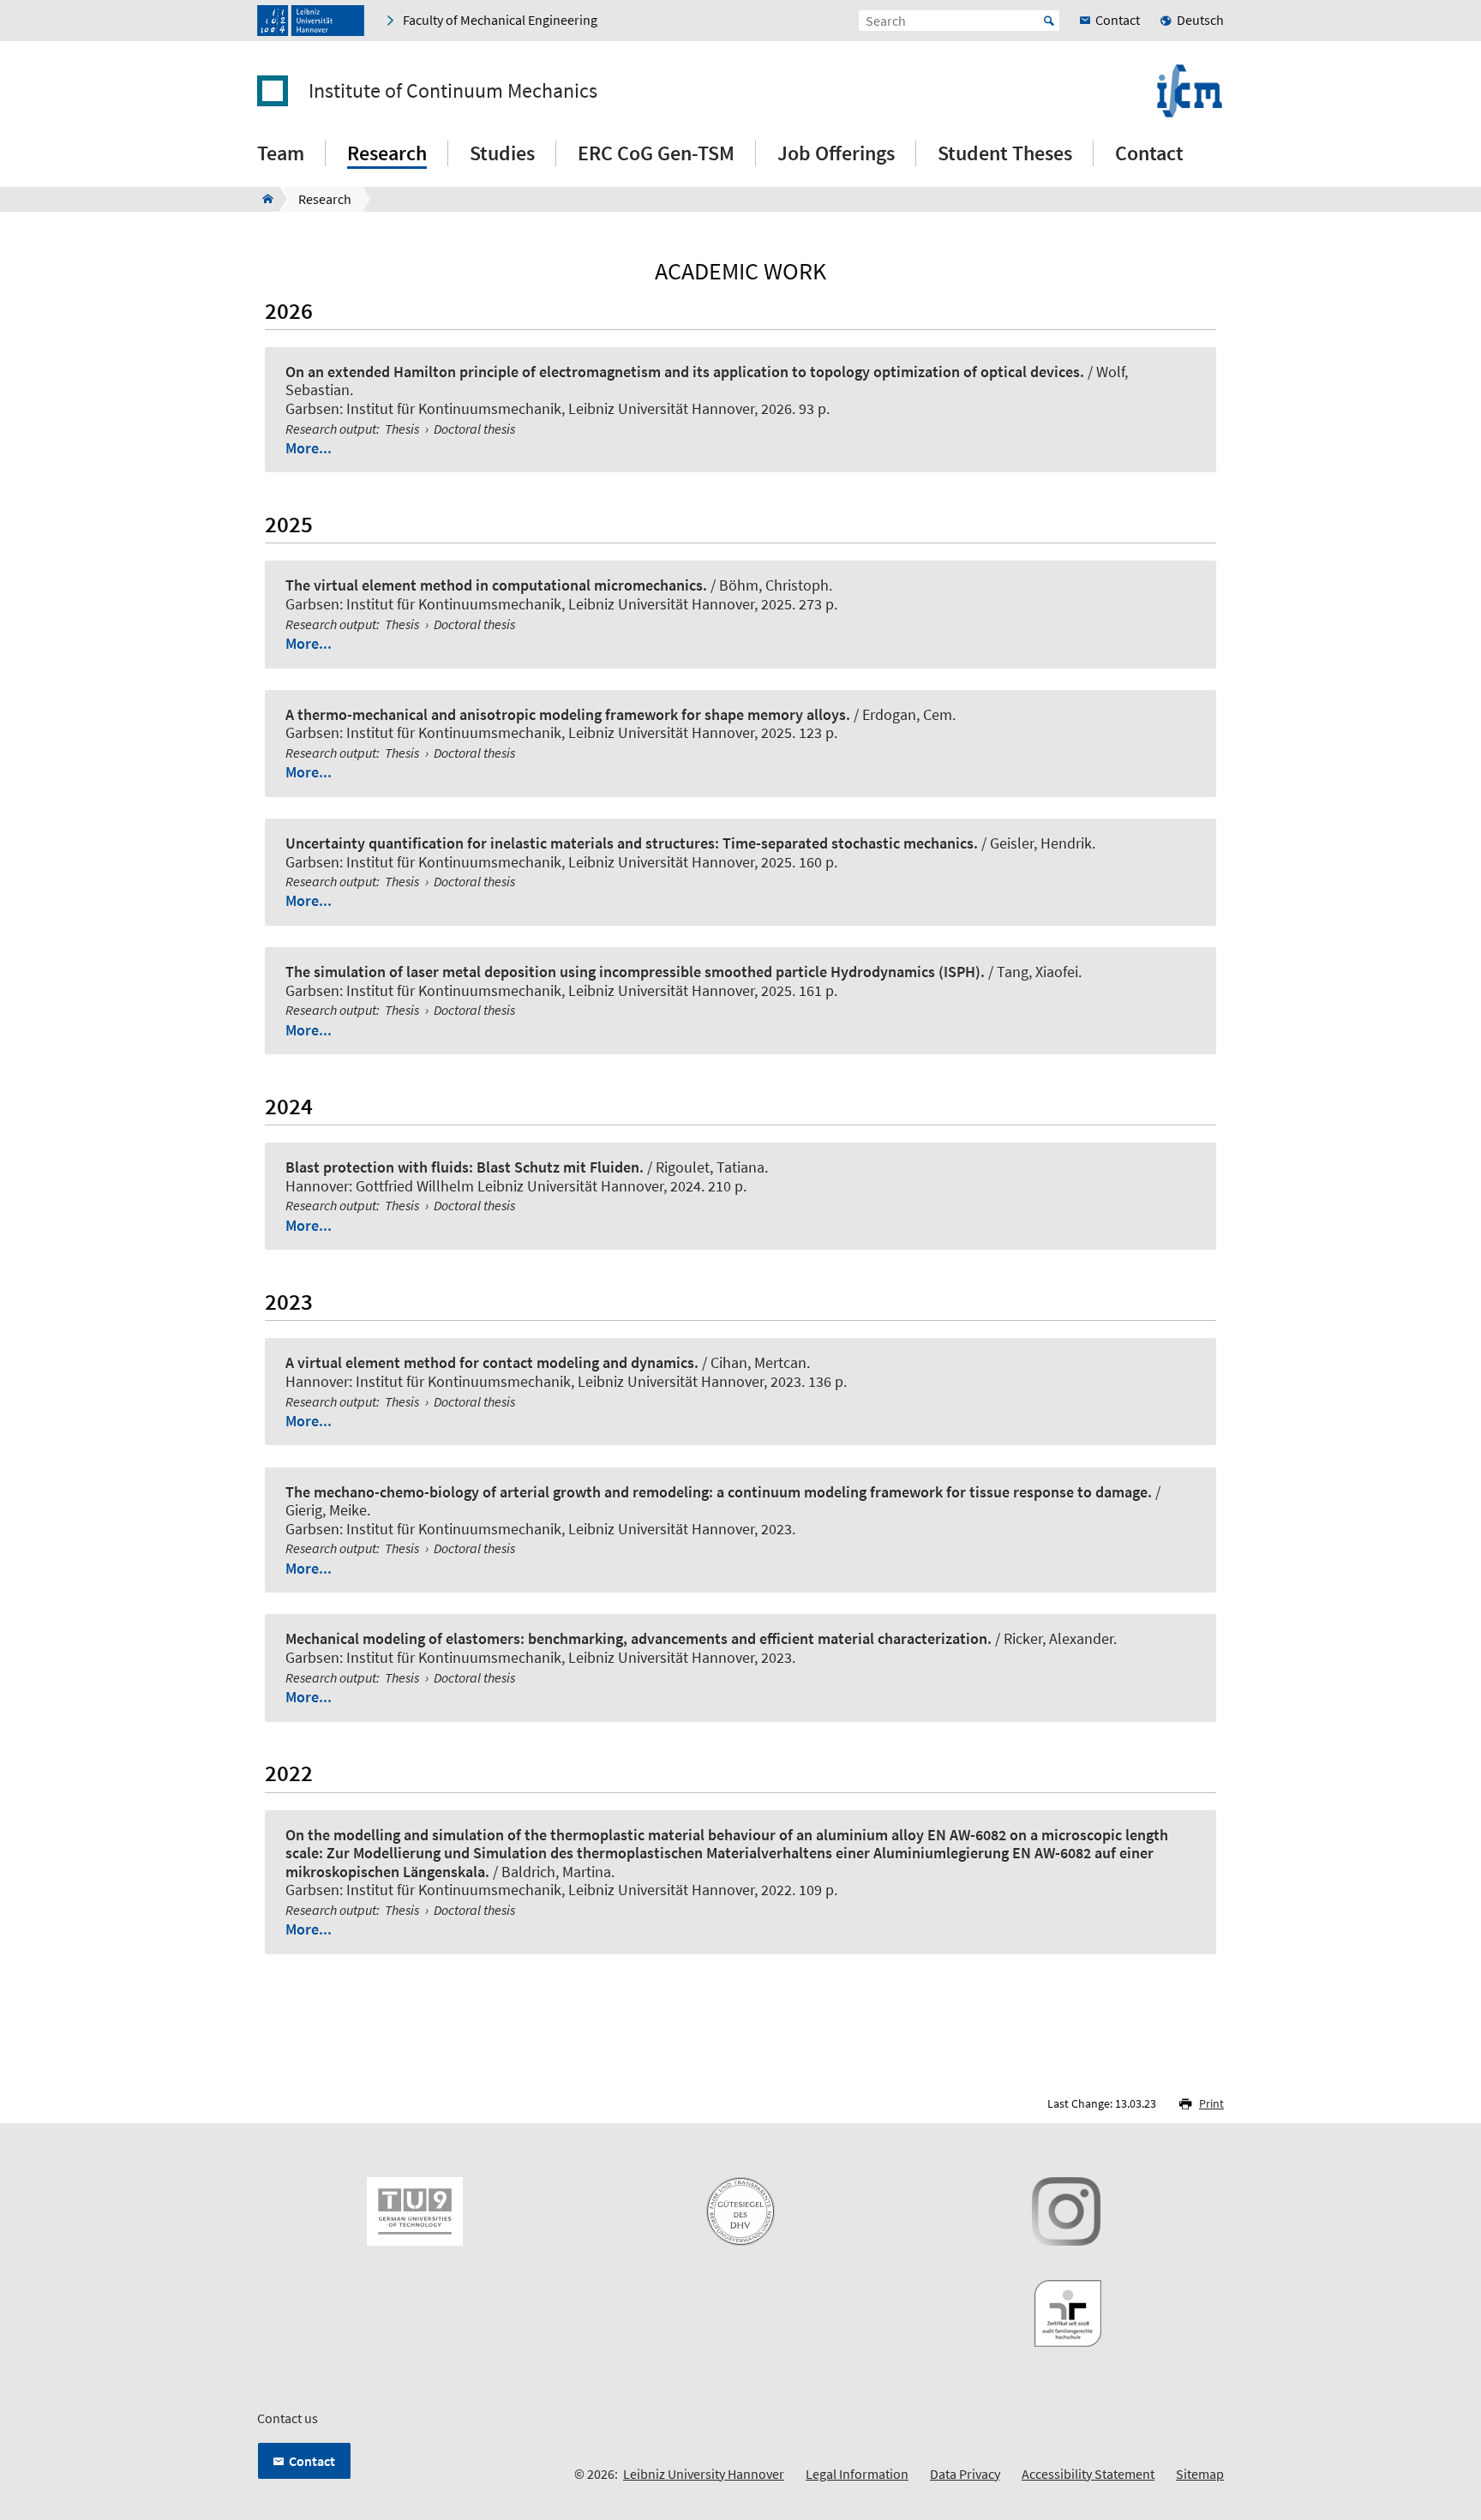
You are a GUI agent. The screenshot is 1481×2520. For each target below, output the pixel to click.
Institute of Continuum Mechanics (453, 91)
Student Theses (1005, 153)
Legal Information (857, 2474)
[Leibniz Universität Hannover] (311, 21)
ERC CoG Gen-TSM (656, 153)
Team (281, 153)
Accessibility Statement (1088, 2474)
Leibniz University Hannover (704, 2474)
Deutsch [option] (1200, 20)
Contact (1149, 153)
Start (1049, 21)
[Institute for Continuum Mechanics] (263, 199)
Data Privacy (965, 2474)
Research (387, 153)
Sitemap (1200, 2474)
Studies (502, 153)
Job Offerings (836, 153)
